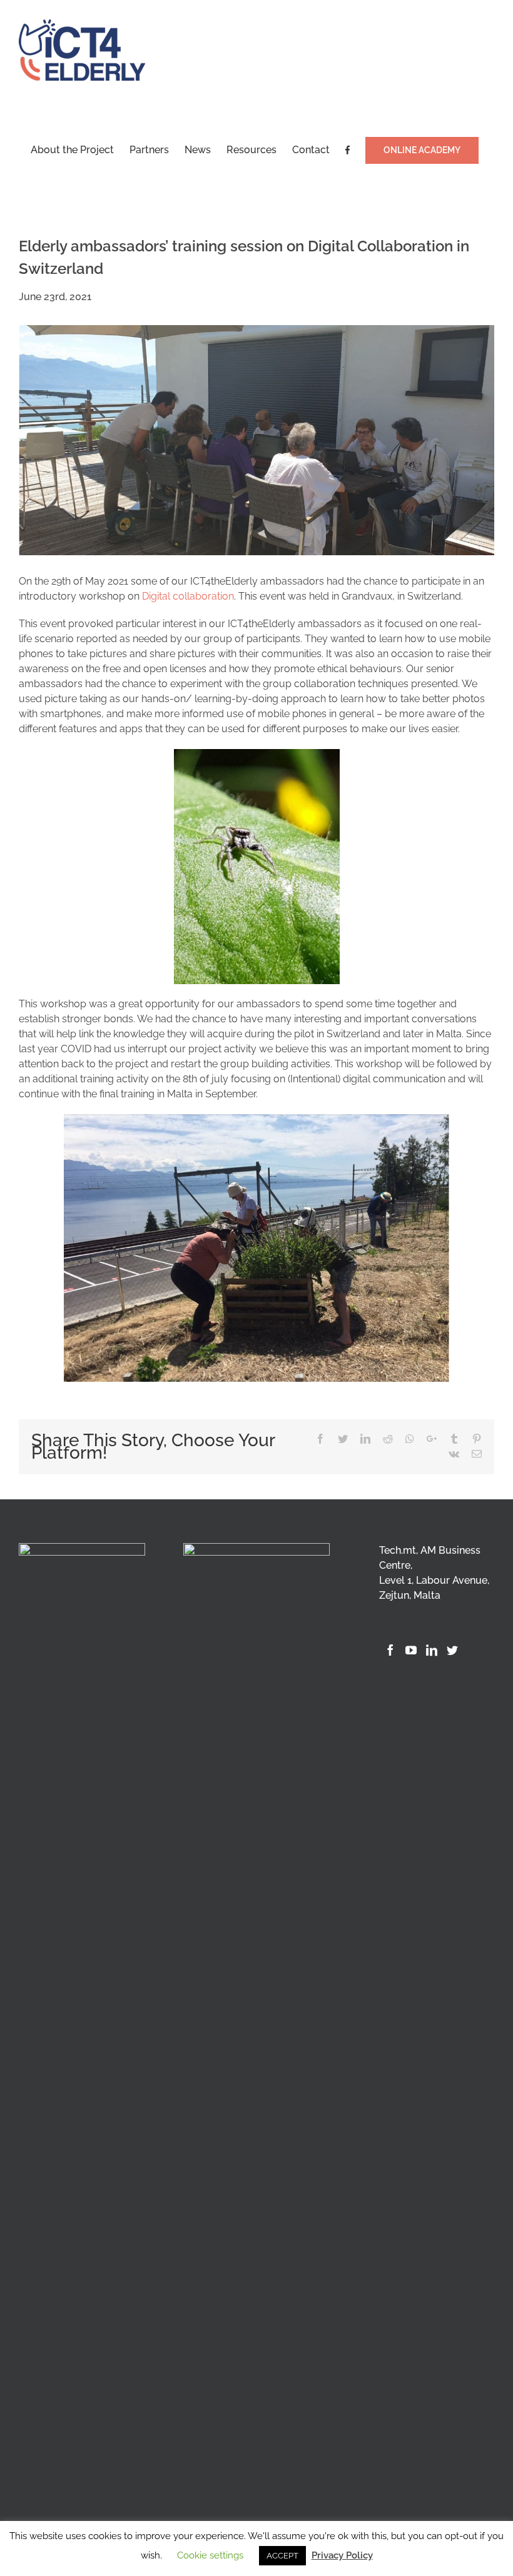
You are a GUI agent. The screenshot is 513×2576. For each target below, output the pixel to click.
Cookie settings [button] (210, 2555)
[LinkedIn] (432, 1650)
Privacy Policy (342, 2555)
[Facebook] (390, 1650)
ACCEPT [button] (282, 2556)
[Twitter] (452, 1650)
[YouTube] (411, 1650)
